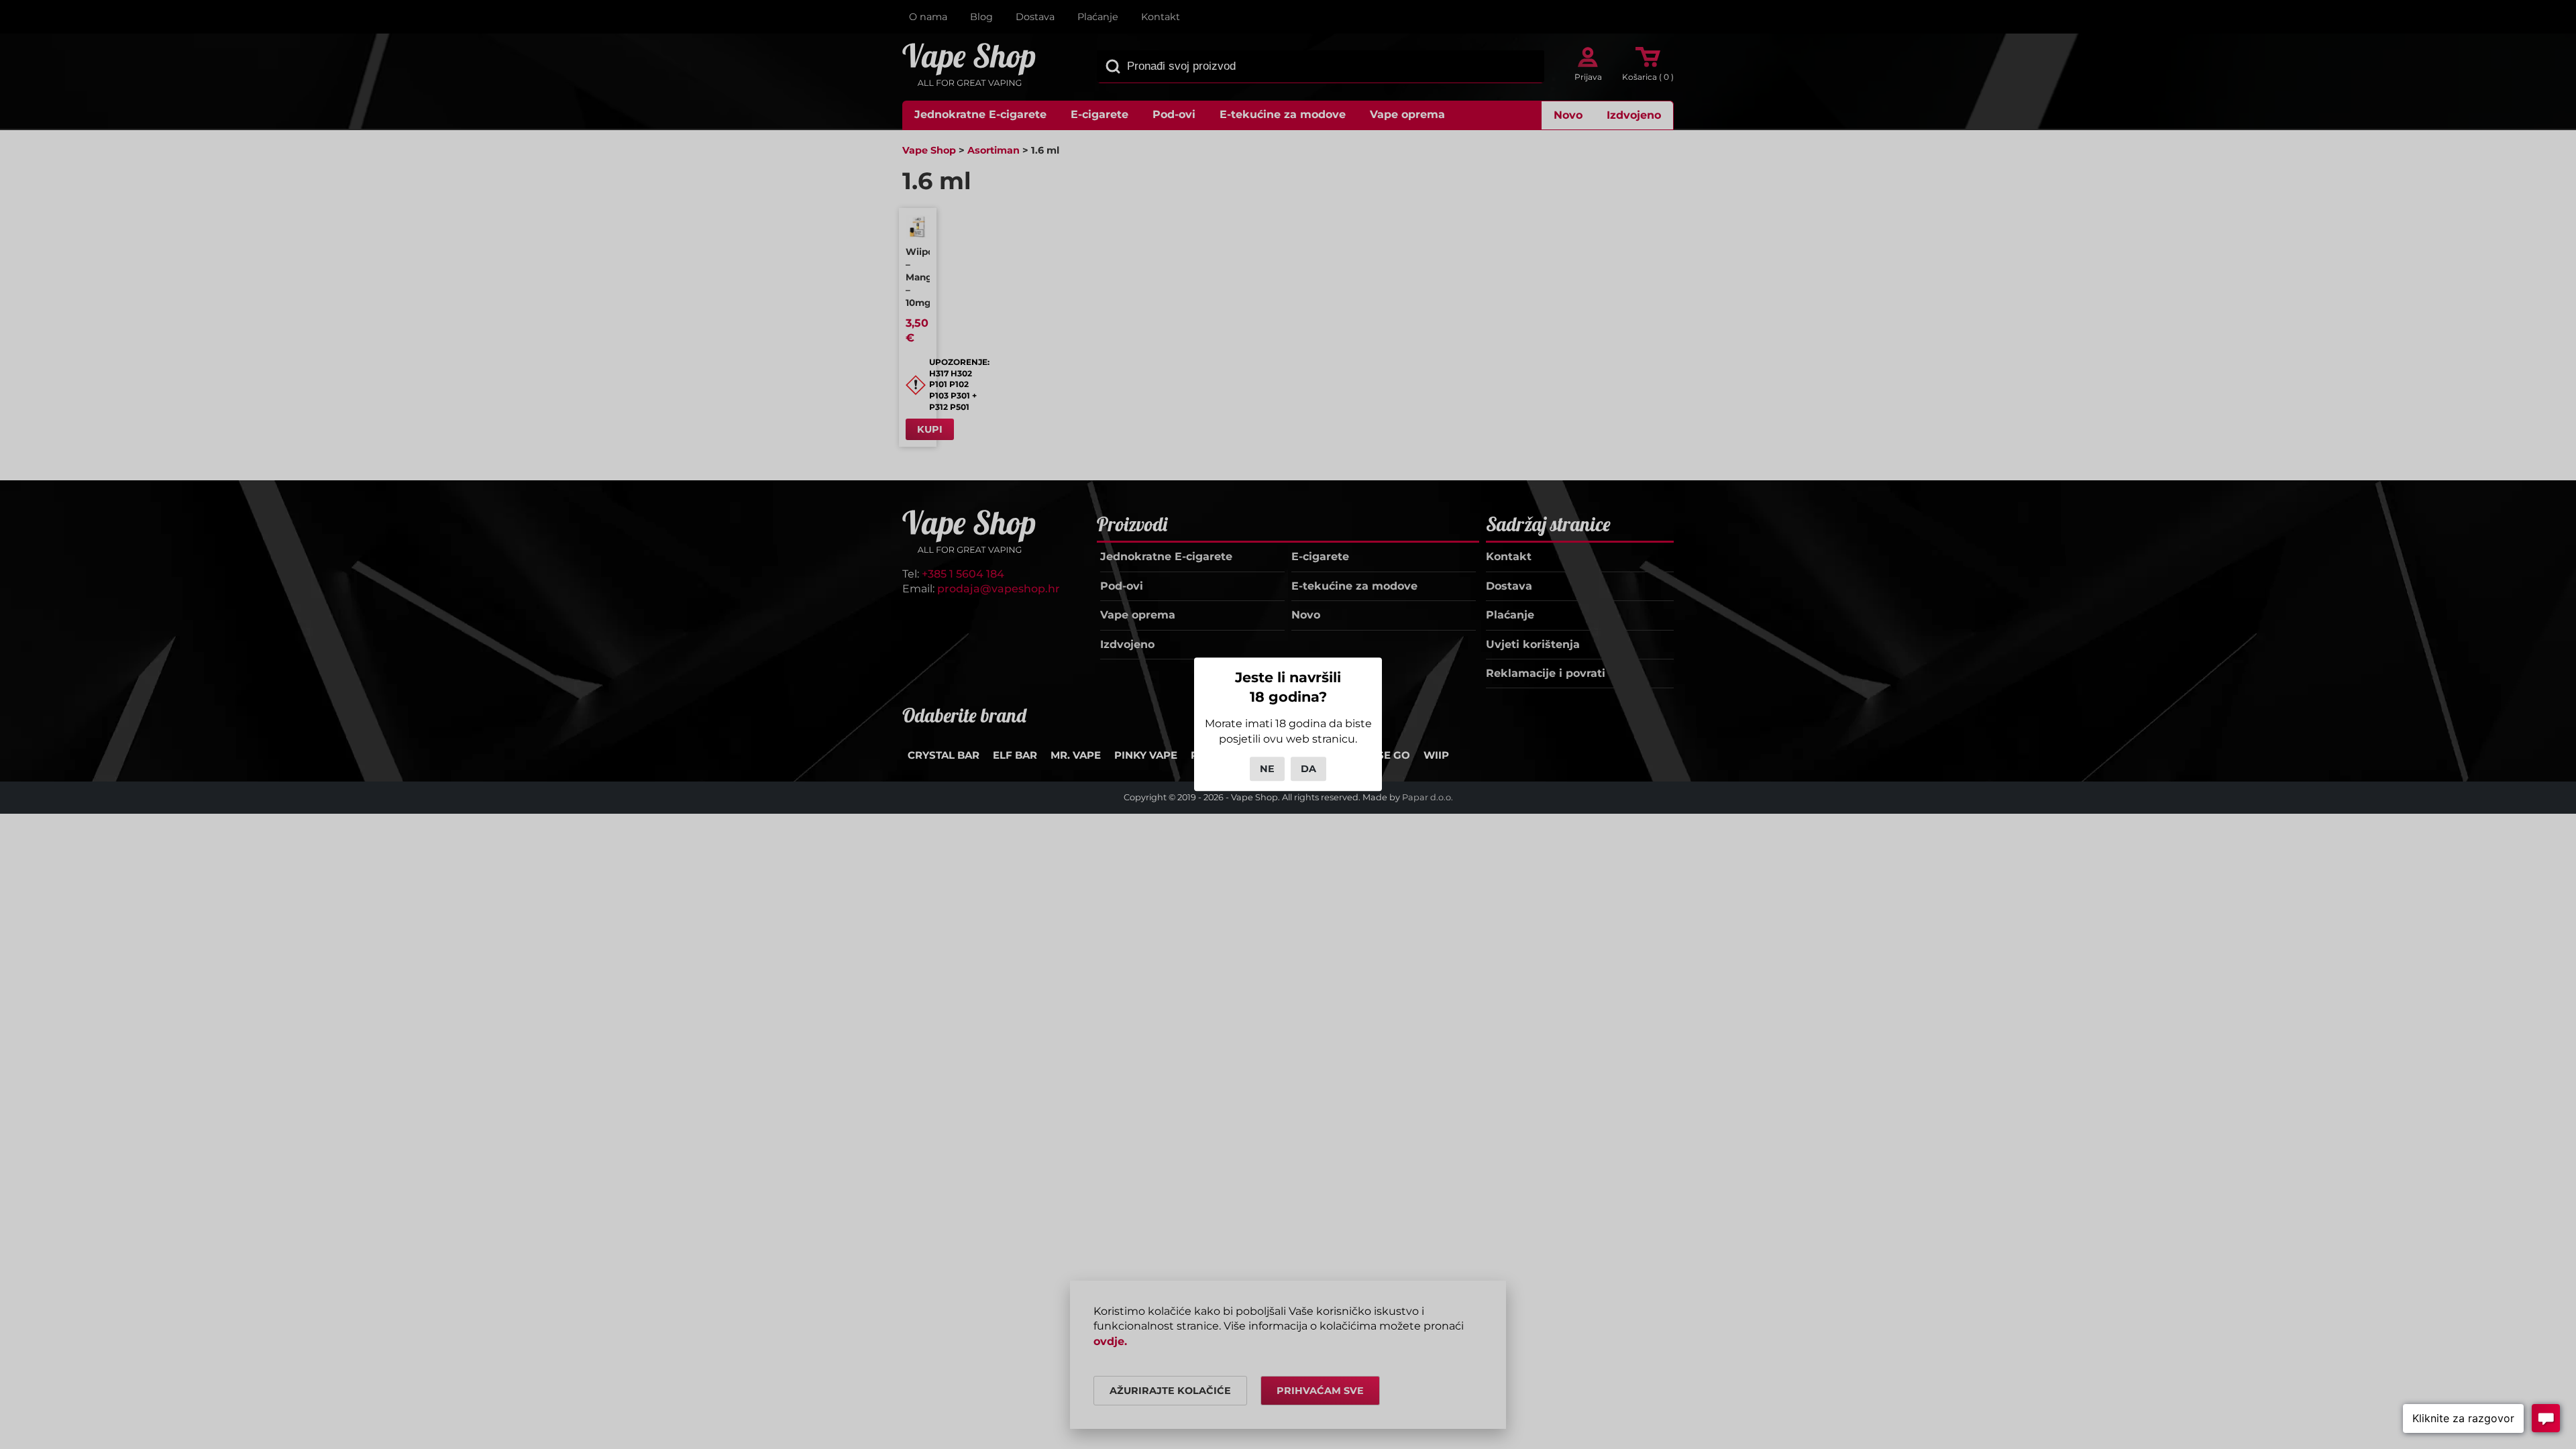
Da (1308, 769)
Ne (1267, 769)
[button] (2463, 1418)
